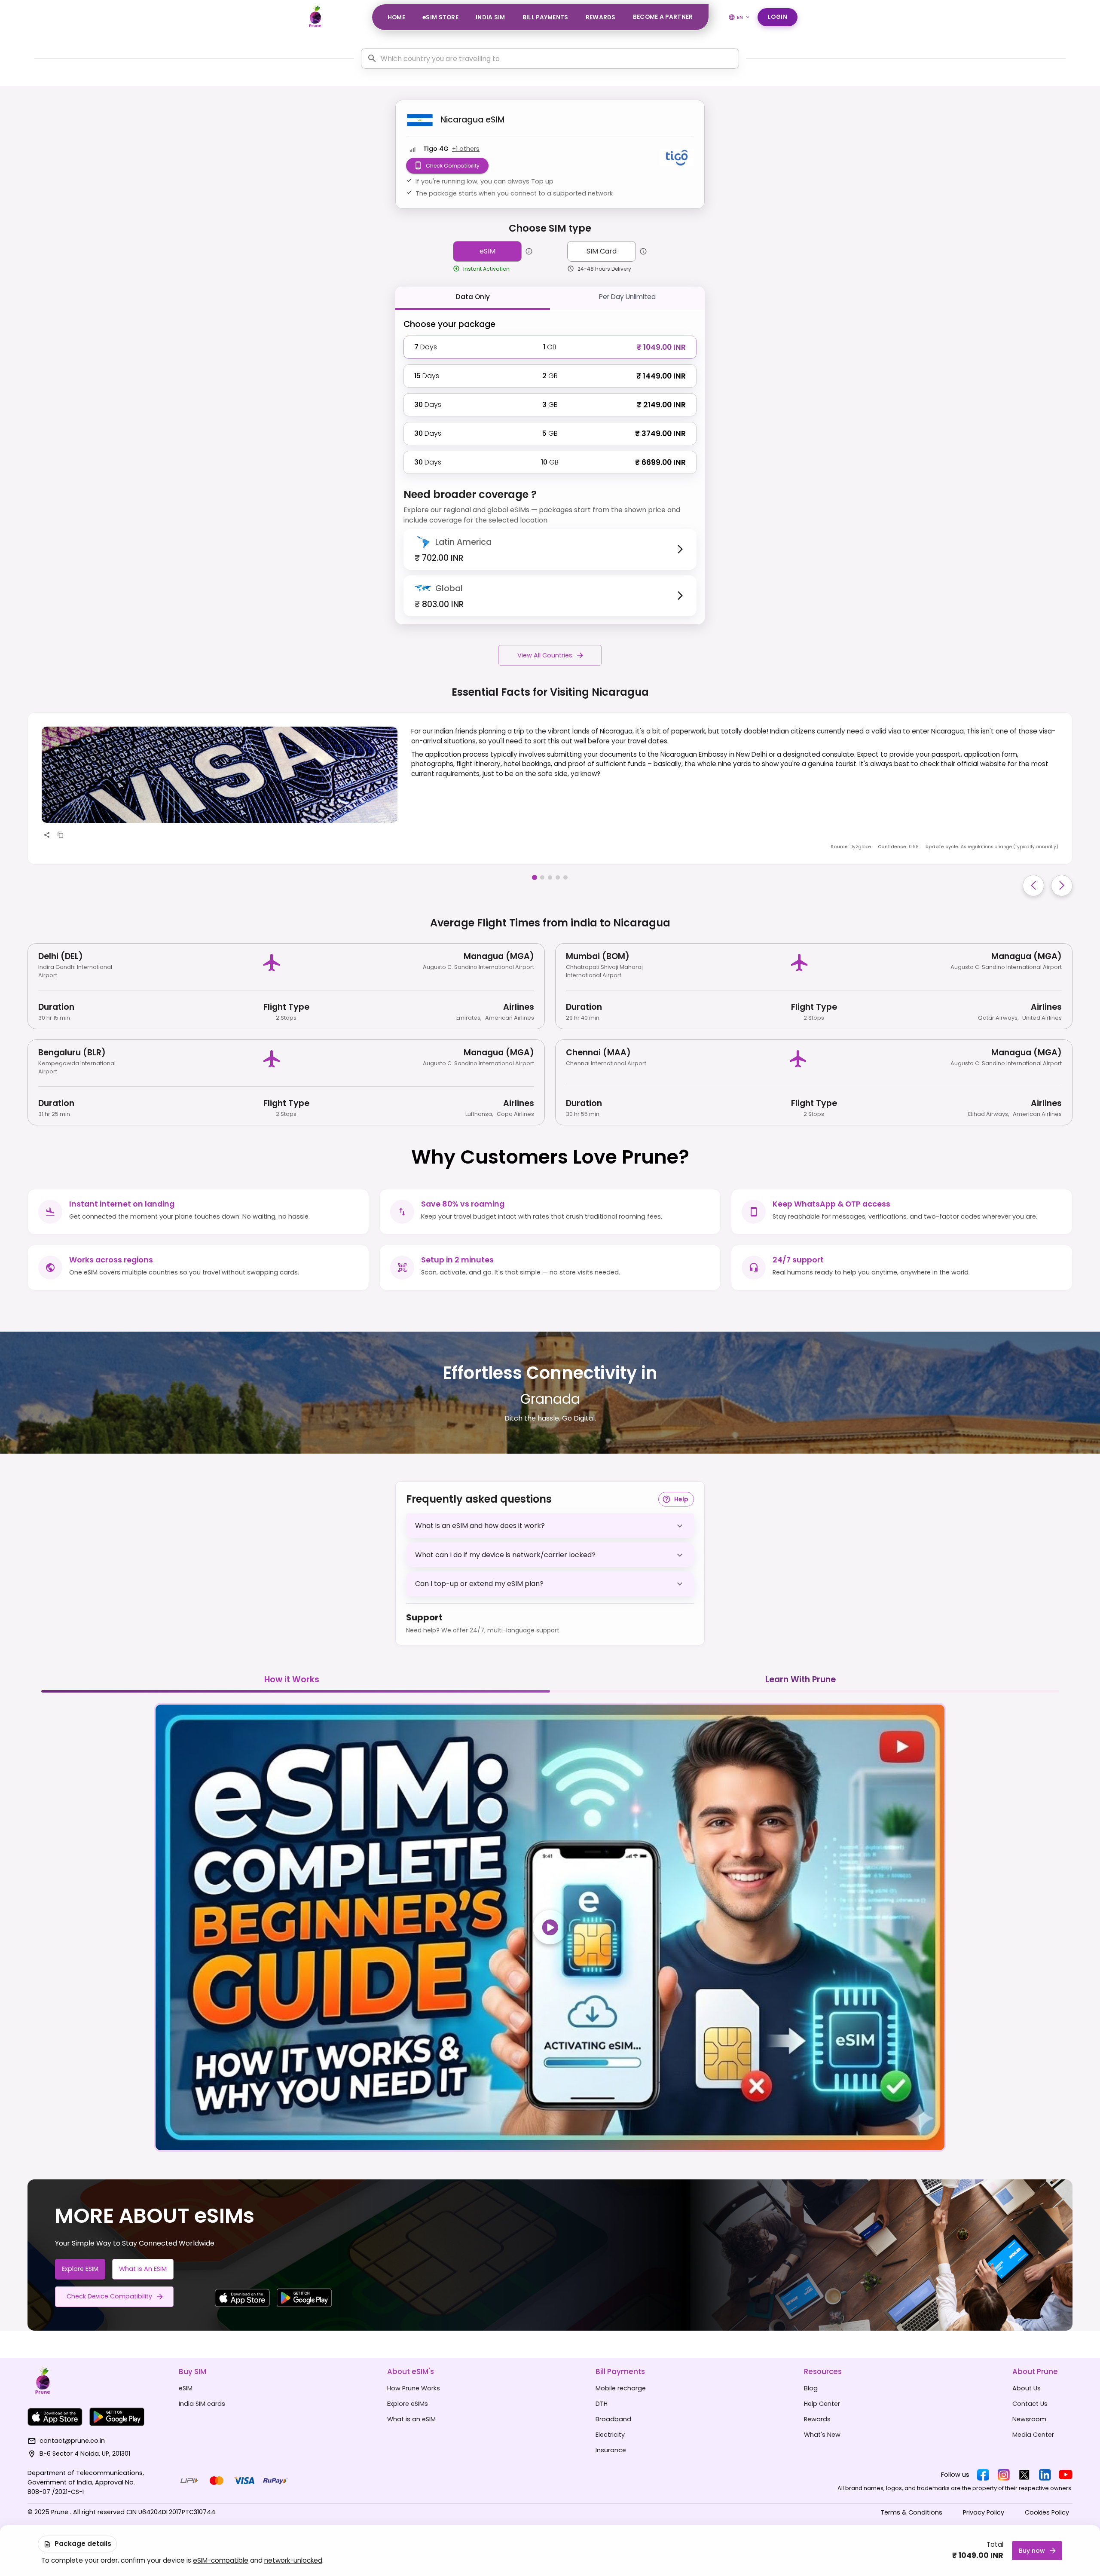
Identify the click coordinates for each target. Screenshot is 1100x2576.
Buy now (1032, 2551)
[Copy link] (61, 835)
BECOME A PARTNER (663, 17)
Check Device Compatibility (109, 2296)
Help (681, 1499)
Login (778, 17)
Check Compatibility (453, 166)
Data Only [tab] (473, 297)
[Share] (47, 835)
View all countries (545, 655)
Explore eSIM (80, 2269)
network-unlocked (293, 2560)
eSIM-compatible (221, 2560)
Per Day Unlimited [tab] (627, 297)
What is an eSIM (143, 2269)
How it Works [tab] (292, 1679)
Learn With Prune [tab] (801, 1679)
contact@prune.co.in (72, 2441)
